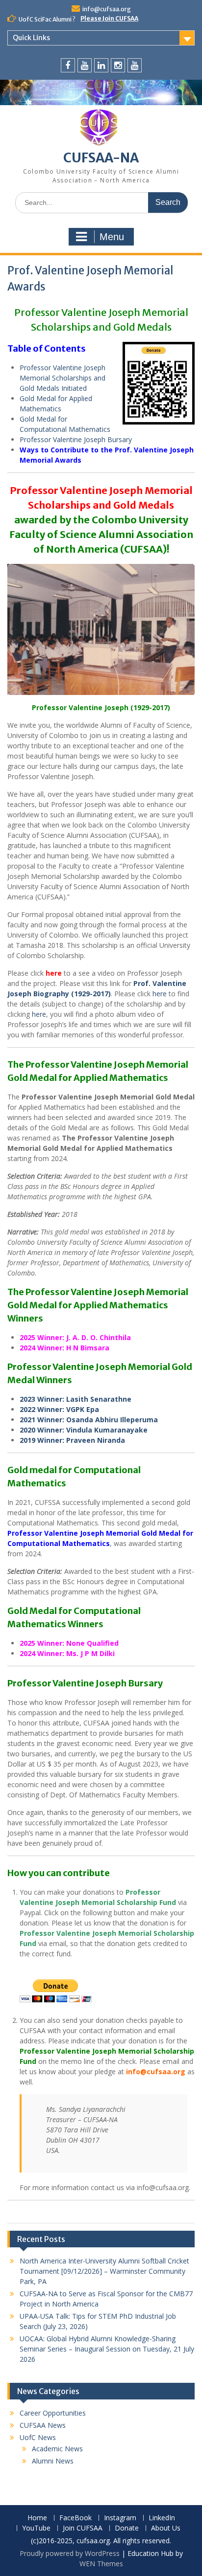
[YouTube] (85, 65)
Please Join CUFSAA (109, 18)
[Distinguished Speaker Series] (135, 65)
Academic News (57, 2449)
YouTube (36, 2528)
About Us (166, 2528)
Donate (127, 2528)
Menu (112, 237)
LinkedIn (162, 2518)
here (54, 973)
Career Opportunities (53, 2413)
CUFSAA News (43, 2425)
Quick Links (31, 38)
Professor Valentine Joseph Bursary (76, 439)
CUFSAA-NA (101, 158)
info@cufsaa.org (107, 9)
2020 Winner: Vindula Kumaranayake (84, 1430)
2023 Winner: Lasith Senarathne (76, 1399)
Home (37, 2518)
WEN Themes (101, 2564)
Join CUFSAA (83, 2528)
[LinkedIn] (101, 65)
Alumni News (53, 2461)
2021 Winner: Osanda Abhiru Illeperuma (89, 1420)
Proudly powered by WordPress (70, 2553)
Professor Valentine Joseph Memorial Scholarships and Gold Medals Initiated (63, 378)
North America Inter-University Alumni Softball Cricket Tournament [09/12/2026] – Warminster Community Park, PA (104, 2271)
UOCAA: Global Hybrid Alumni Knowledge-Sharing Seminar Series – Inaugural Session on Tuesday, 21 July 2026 (107, 2349)
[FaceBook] (68, 65)
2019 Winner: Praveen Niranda (72, 1440)
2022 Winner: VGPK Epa (59, 1409)
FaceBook (76, 2518)
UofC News (38, 2437)
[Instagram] (118, 65)
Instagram (120, 2518)
